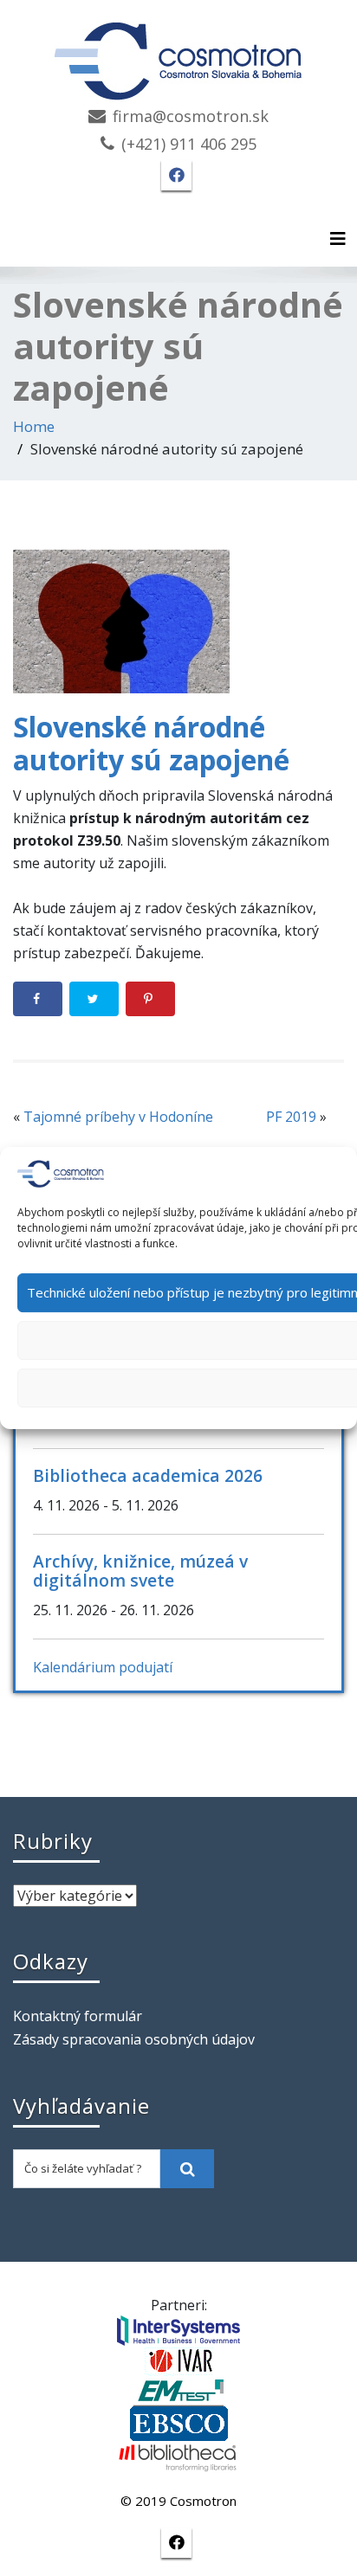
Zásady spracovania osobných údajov (134, 2039)
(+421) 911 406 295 (189, 144)
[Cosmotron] (178, 52)
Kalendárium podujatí (103, 1667)
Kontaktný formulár (78, 2016)
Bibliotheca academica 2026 (148, 1475)
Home (34, 426)
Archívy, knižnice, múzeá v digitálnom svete (140, 1571)
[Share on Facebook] (38, 999)
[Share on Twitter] (94, 999)
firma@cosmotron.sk (191, 116)
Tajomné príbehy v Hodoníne (118, 1117)
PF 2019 (291, 1117)
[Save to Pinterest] (150, 999)
